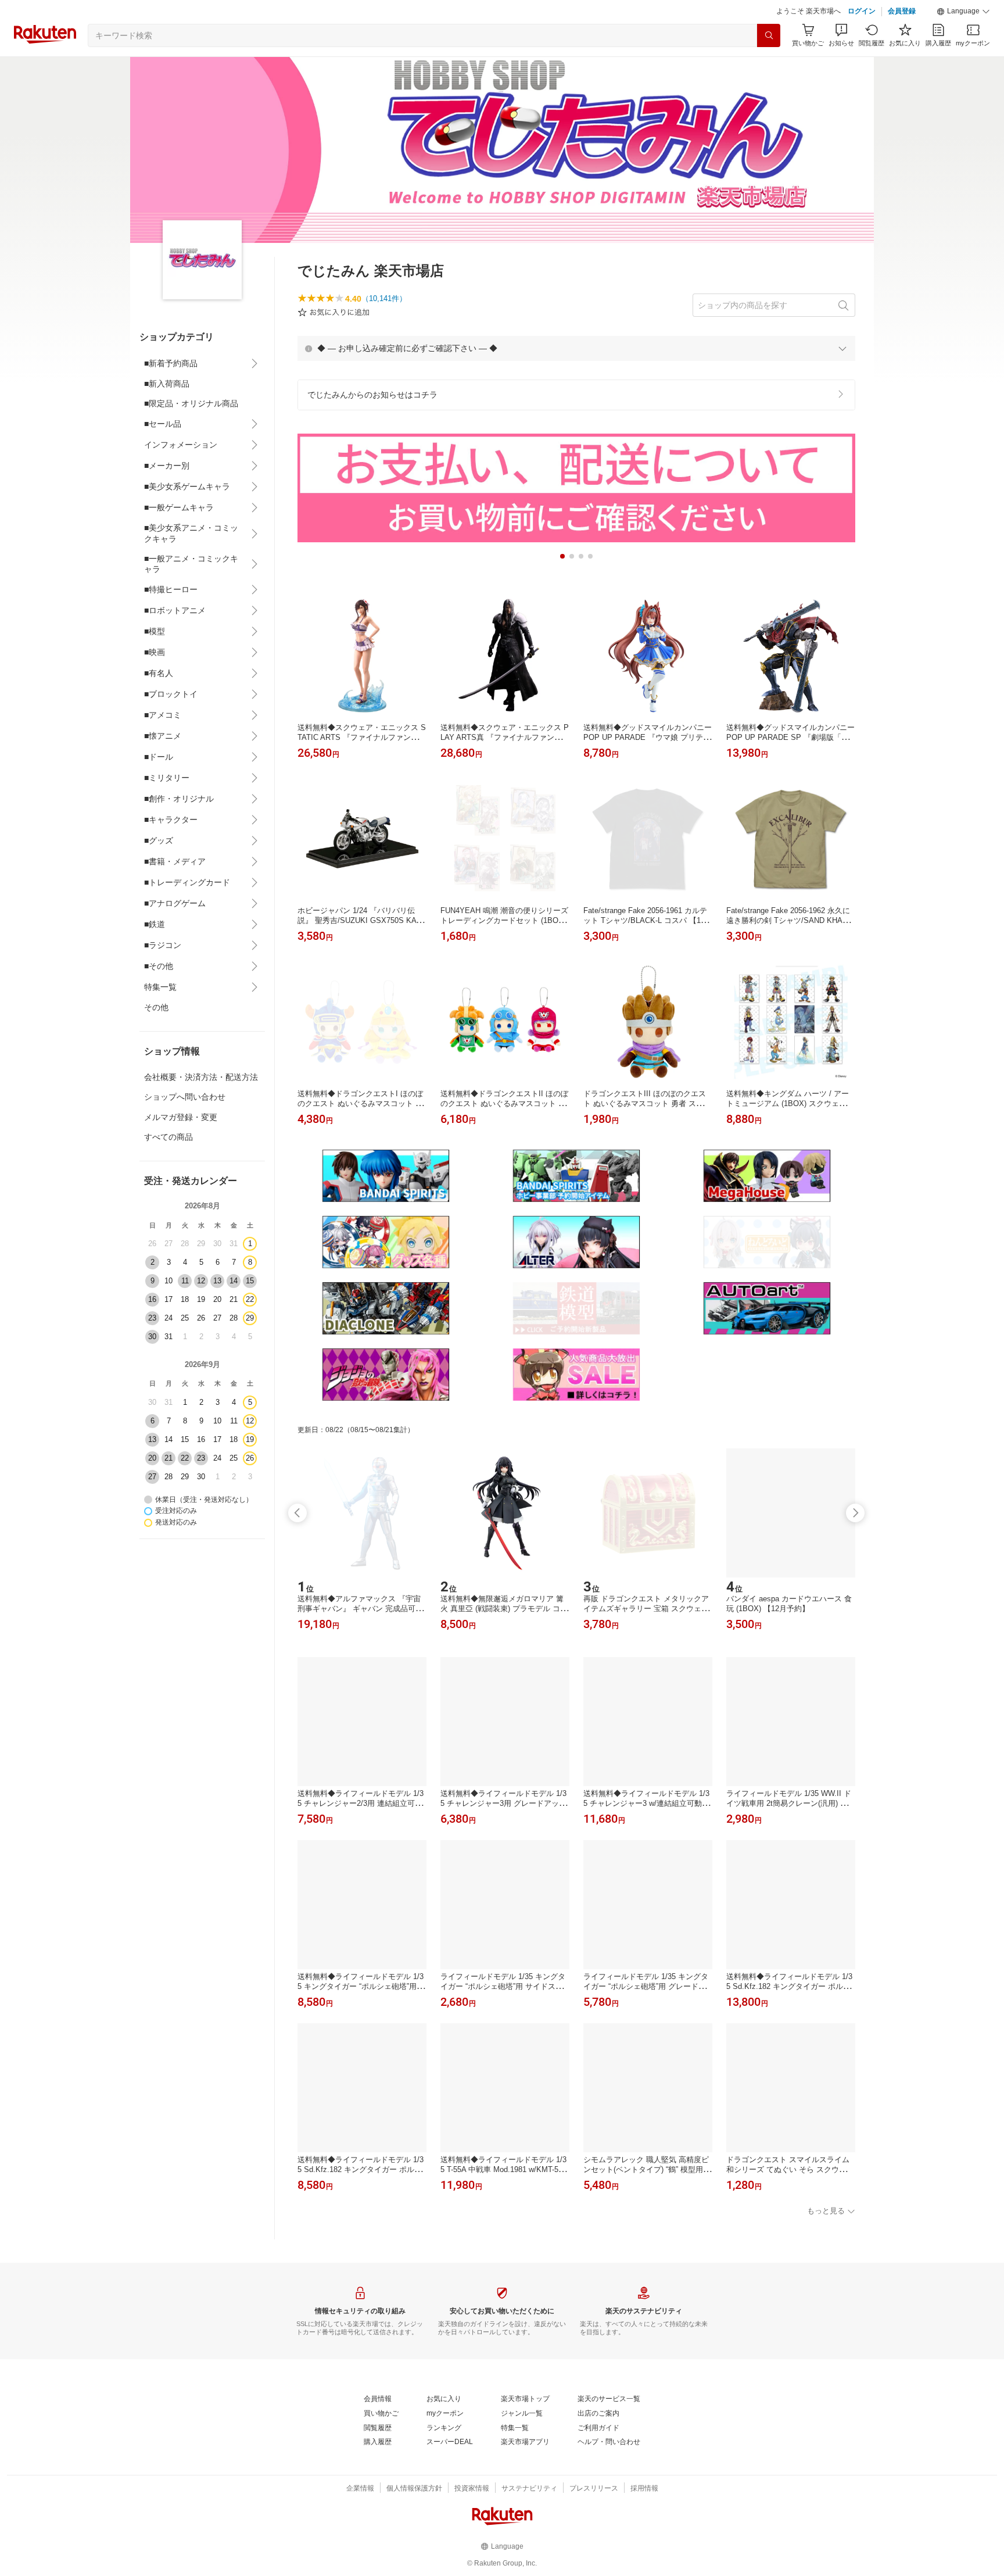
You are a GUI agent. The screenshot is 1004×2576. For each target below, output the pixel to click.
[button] (963, 12)
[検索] (769, 35)
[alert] (576, 348)
